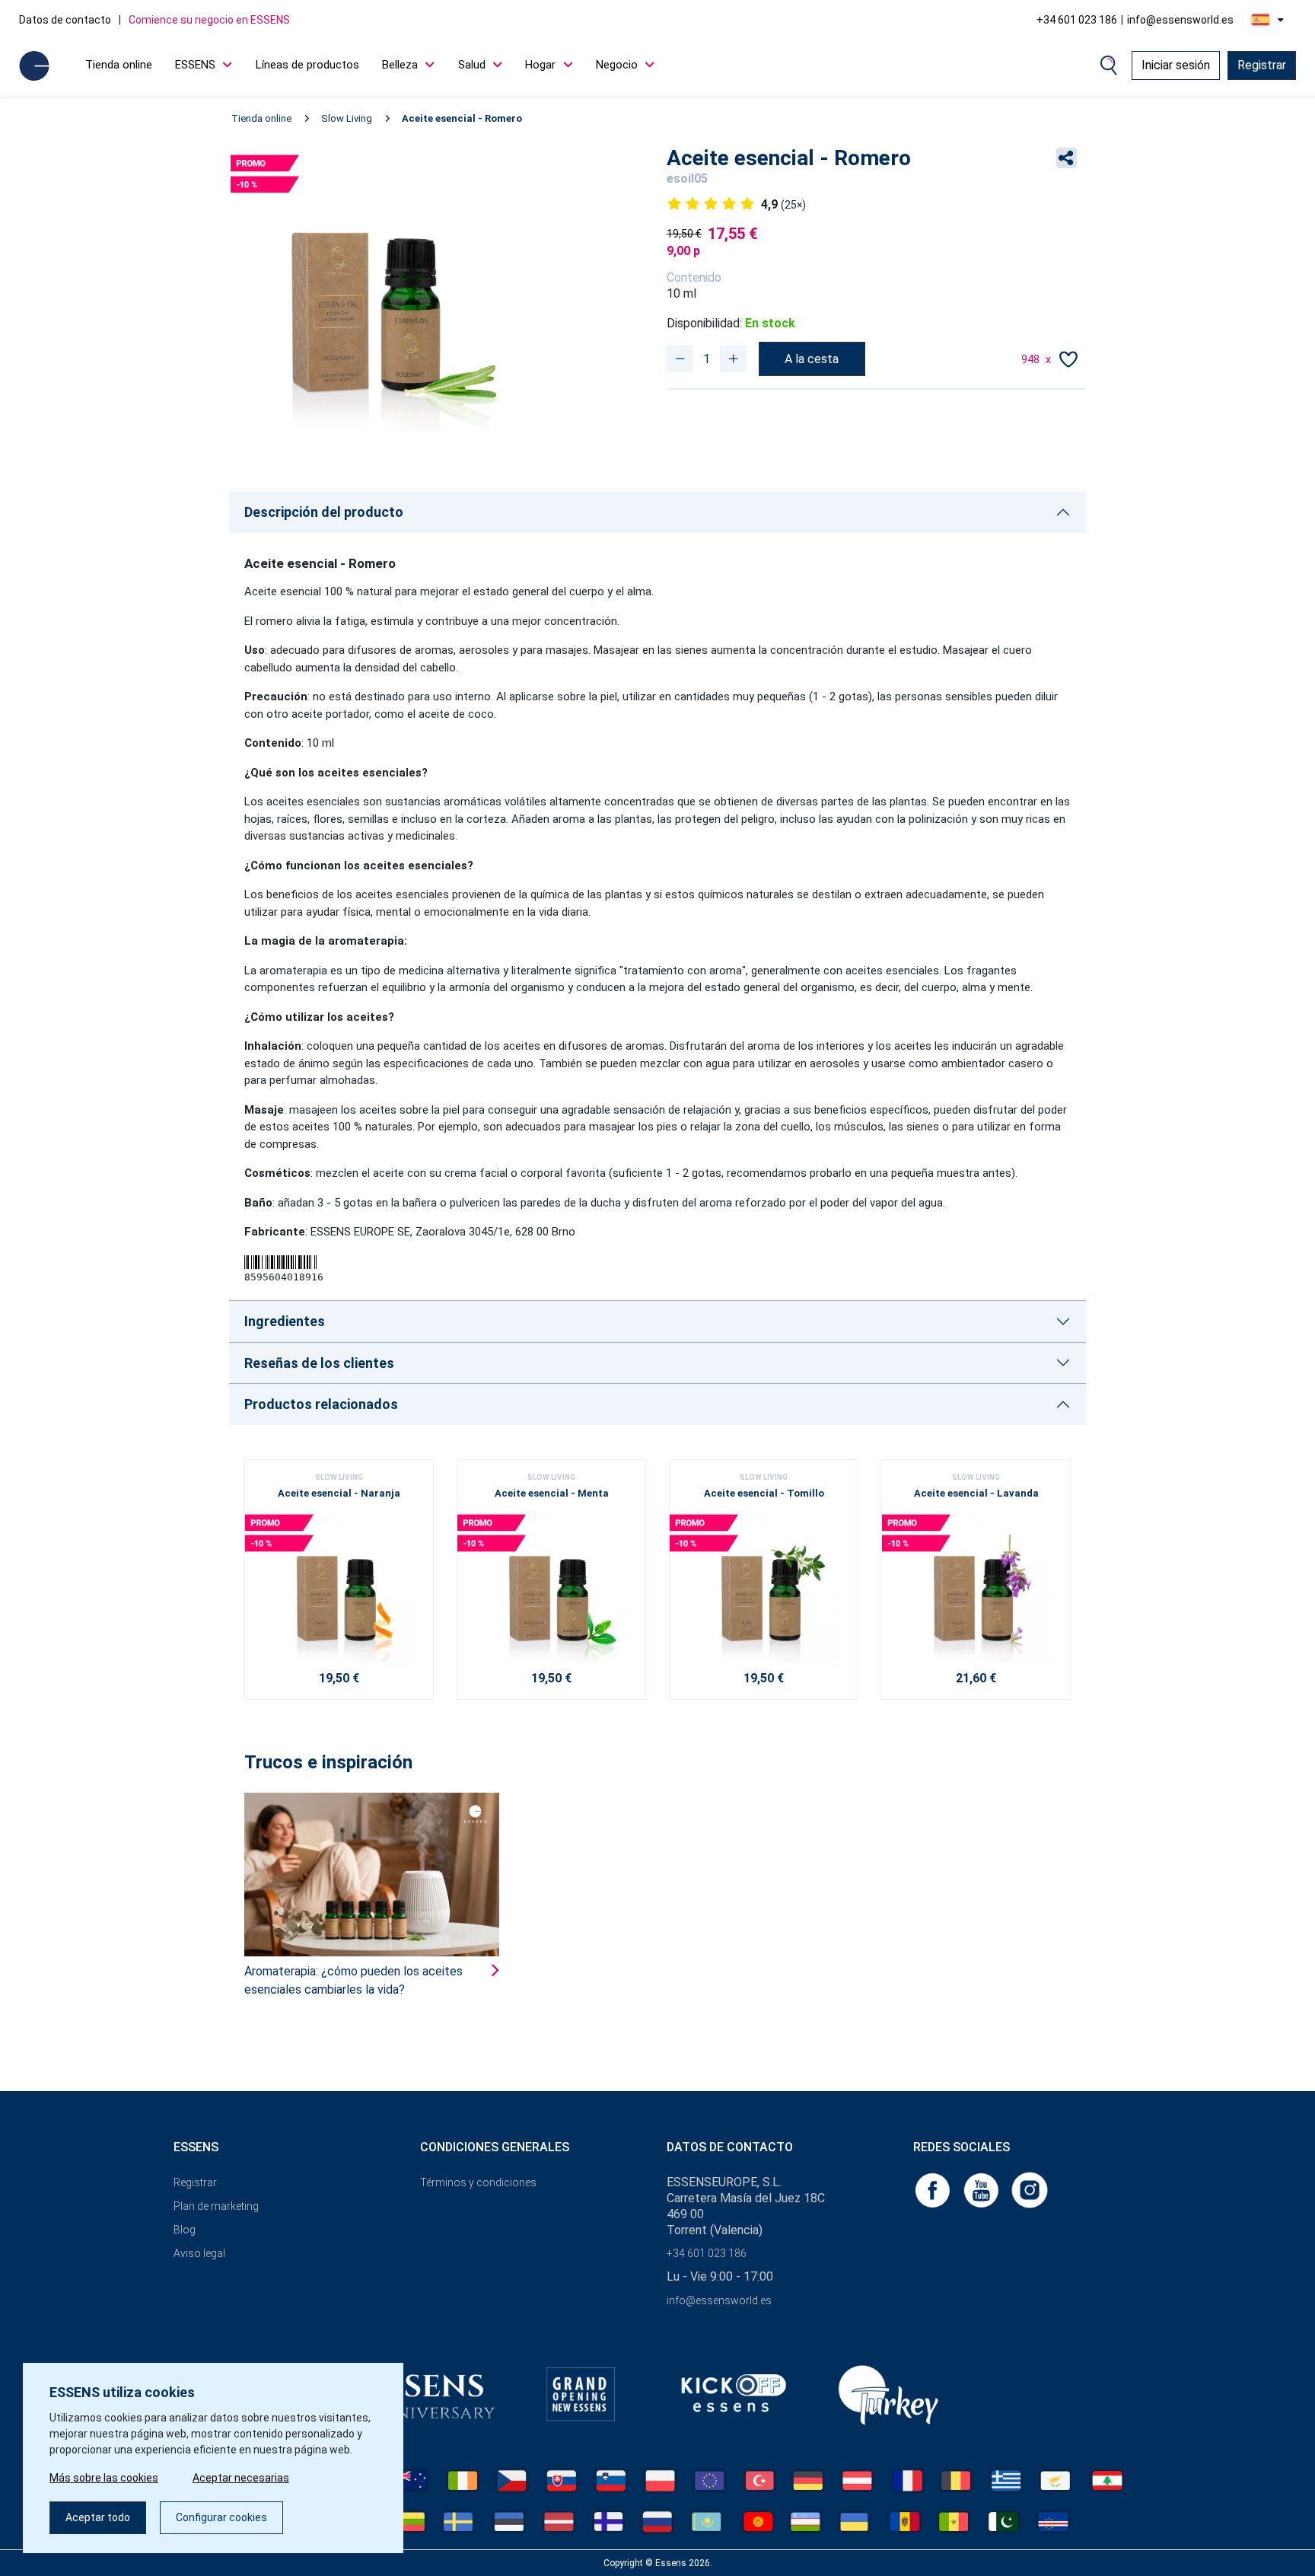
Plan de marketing (216, 2206)
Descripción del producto (324, 512)
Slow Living (347, 118)
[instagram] (1030, 2190)
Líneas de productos (307, 65)
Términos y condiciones (478, 2182)
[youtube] (982, 2190)
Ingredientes (285, 1321)
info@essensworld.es (1180, 20)
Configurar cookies (221, 2517)
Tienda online (119, 65)
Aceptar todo (98, 2517)
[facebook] (934, 2190)
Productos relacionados (321, 1404)
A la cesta (812, 359)
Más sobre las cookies (104, 2478)
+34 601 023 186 (1077, 20)
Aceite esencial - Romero (462, 118)
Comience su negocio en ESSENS (209, 20)
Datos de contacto (65, 20)
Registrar (1262, 65)
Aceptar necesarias (241, 2478)
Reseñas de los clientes (319, 1363)
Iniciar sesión (1176, 65)
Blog (185, 2230)
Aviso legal (199, 2253)
